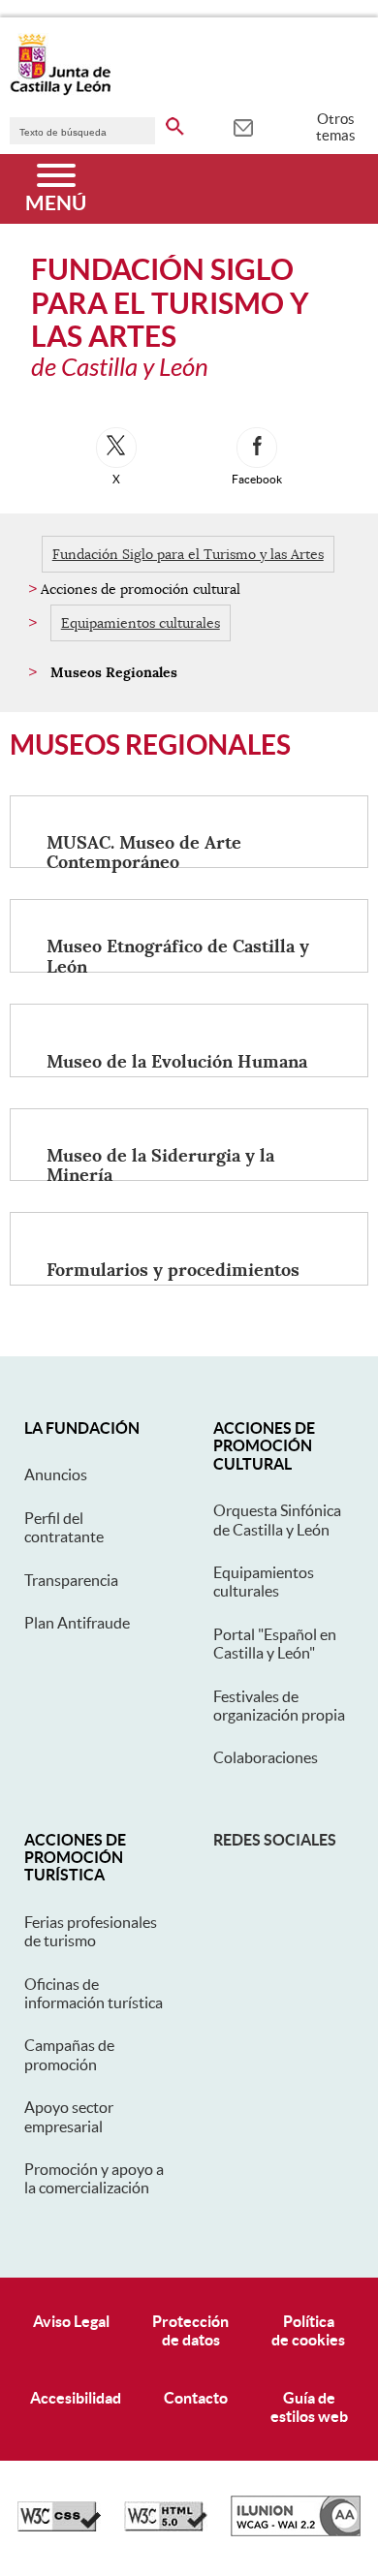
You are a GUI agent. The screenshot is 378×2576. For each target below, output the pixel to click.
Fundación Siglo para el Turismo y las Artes (188, 554)
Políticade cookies (308, 2330)
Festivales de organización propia (279, 1706)
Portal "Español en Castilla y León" (275, 1644)
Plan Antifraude (77, 1623)
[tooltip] (243, 126)
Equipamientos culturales (141, 623)
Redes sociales (275, 1840)
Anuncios (56, 1474)
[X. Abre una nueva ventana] (116, 448)
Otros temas (336, 127)
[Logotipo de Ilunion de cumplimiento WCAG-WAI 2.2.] (296, 2531)
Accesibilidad (76, 2398)
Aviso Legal (71, 2321)
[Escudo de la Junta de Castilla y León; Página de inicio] (60, 91)
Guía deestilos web (309, 2407)
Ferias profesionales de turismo (91, 1931)
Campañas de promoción (69, 2054)
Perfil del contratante (64, 1527)
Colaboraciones (266, 1757)
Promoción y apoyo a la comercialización (94, 2178)
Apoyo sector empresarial (69, 2116)
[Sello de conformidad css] (59, 2527)
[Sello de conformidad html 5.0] (166, 2527)
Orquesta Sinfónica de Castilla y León (277, 1520)
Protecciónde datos (190, 2330)
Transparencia (71, 1580)
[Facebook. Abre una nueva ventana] (257, 448)
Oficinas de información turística (94, 1993)
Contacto (196, 2398)
